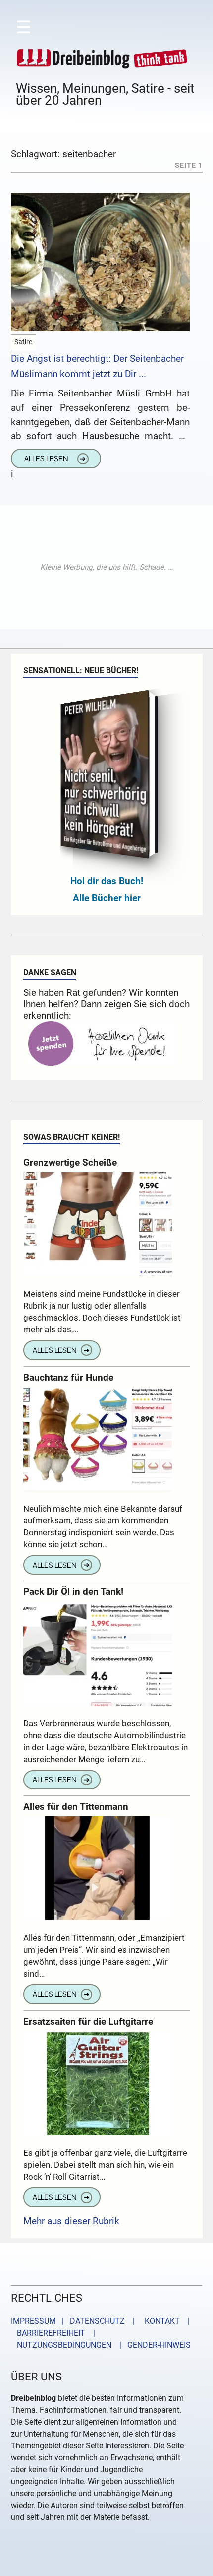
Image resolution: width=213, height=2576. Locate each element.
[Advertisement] (106, 567)
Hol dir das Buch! (107, 881)
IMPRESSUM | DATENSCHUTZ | (75, 2321)
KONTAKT (160, 2321)
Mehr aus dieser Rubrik (71, 2221)
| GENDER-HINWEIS (152, 2345)
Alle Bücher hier (107, 898)
